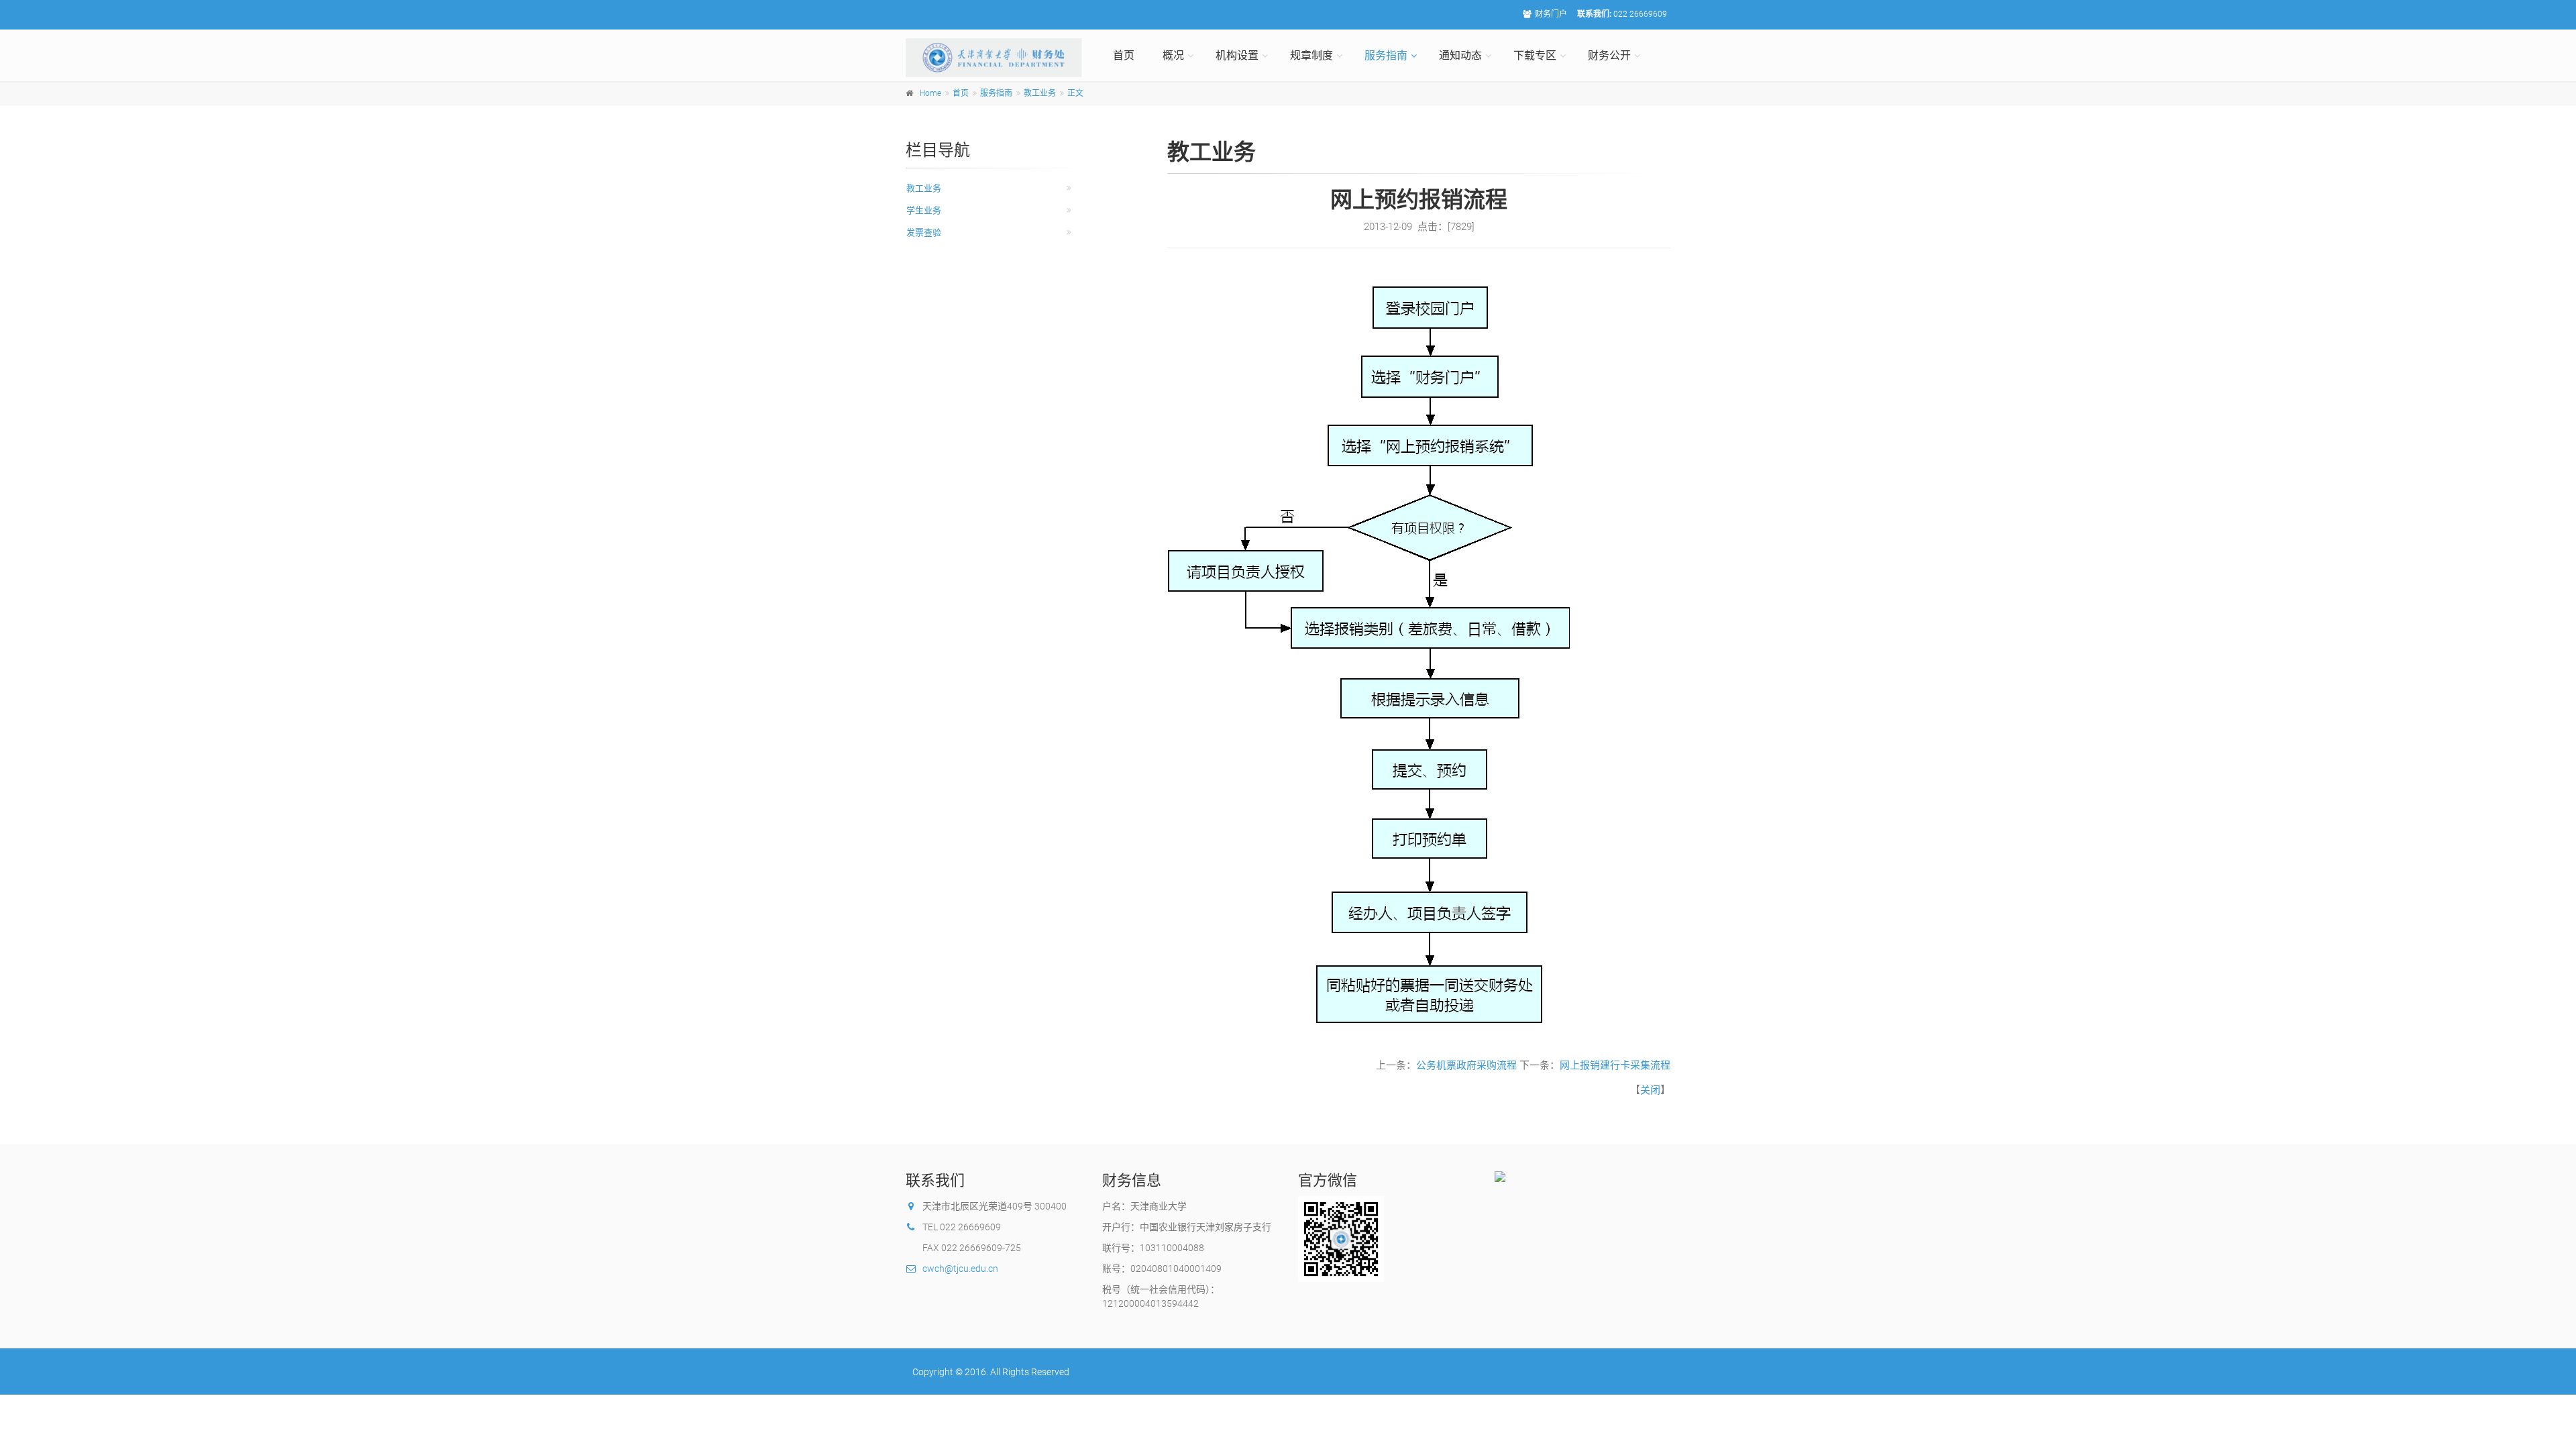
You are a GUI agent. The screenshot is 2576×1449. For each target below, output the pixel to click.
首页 (1124, 55)
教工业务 (1040, 93)
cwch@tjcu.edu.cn (960, 1269)
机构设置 (1237, 55)
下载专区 (1535, 55)
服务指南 (1386, 55)
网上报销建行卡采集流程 (1615, 1065)
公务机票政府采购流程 (1466, 1065)
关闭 (1650, 1090)
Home (930, 93)
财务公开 (1609, 55)
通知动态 (1460, 55)
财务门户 (1551, 14)
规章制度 (1311, 55)
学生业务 (924, 210)
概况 (1173, 55)
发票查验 (924, 232)
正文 (1075, 93)
